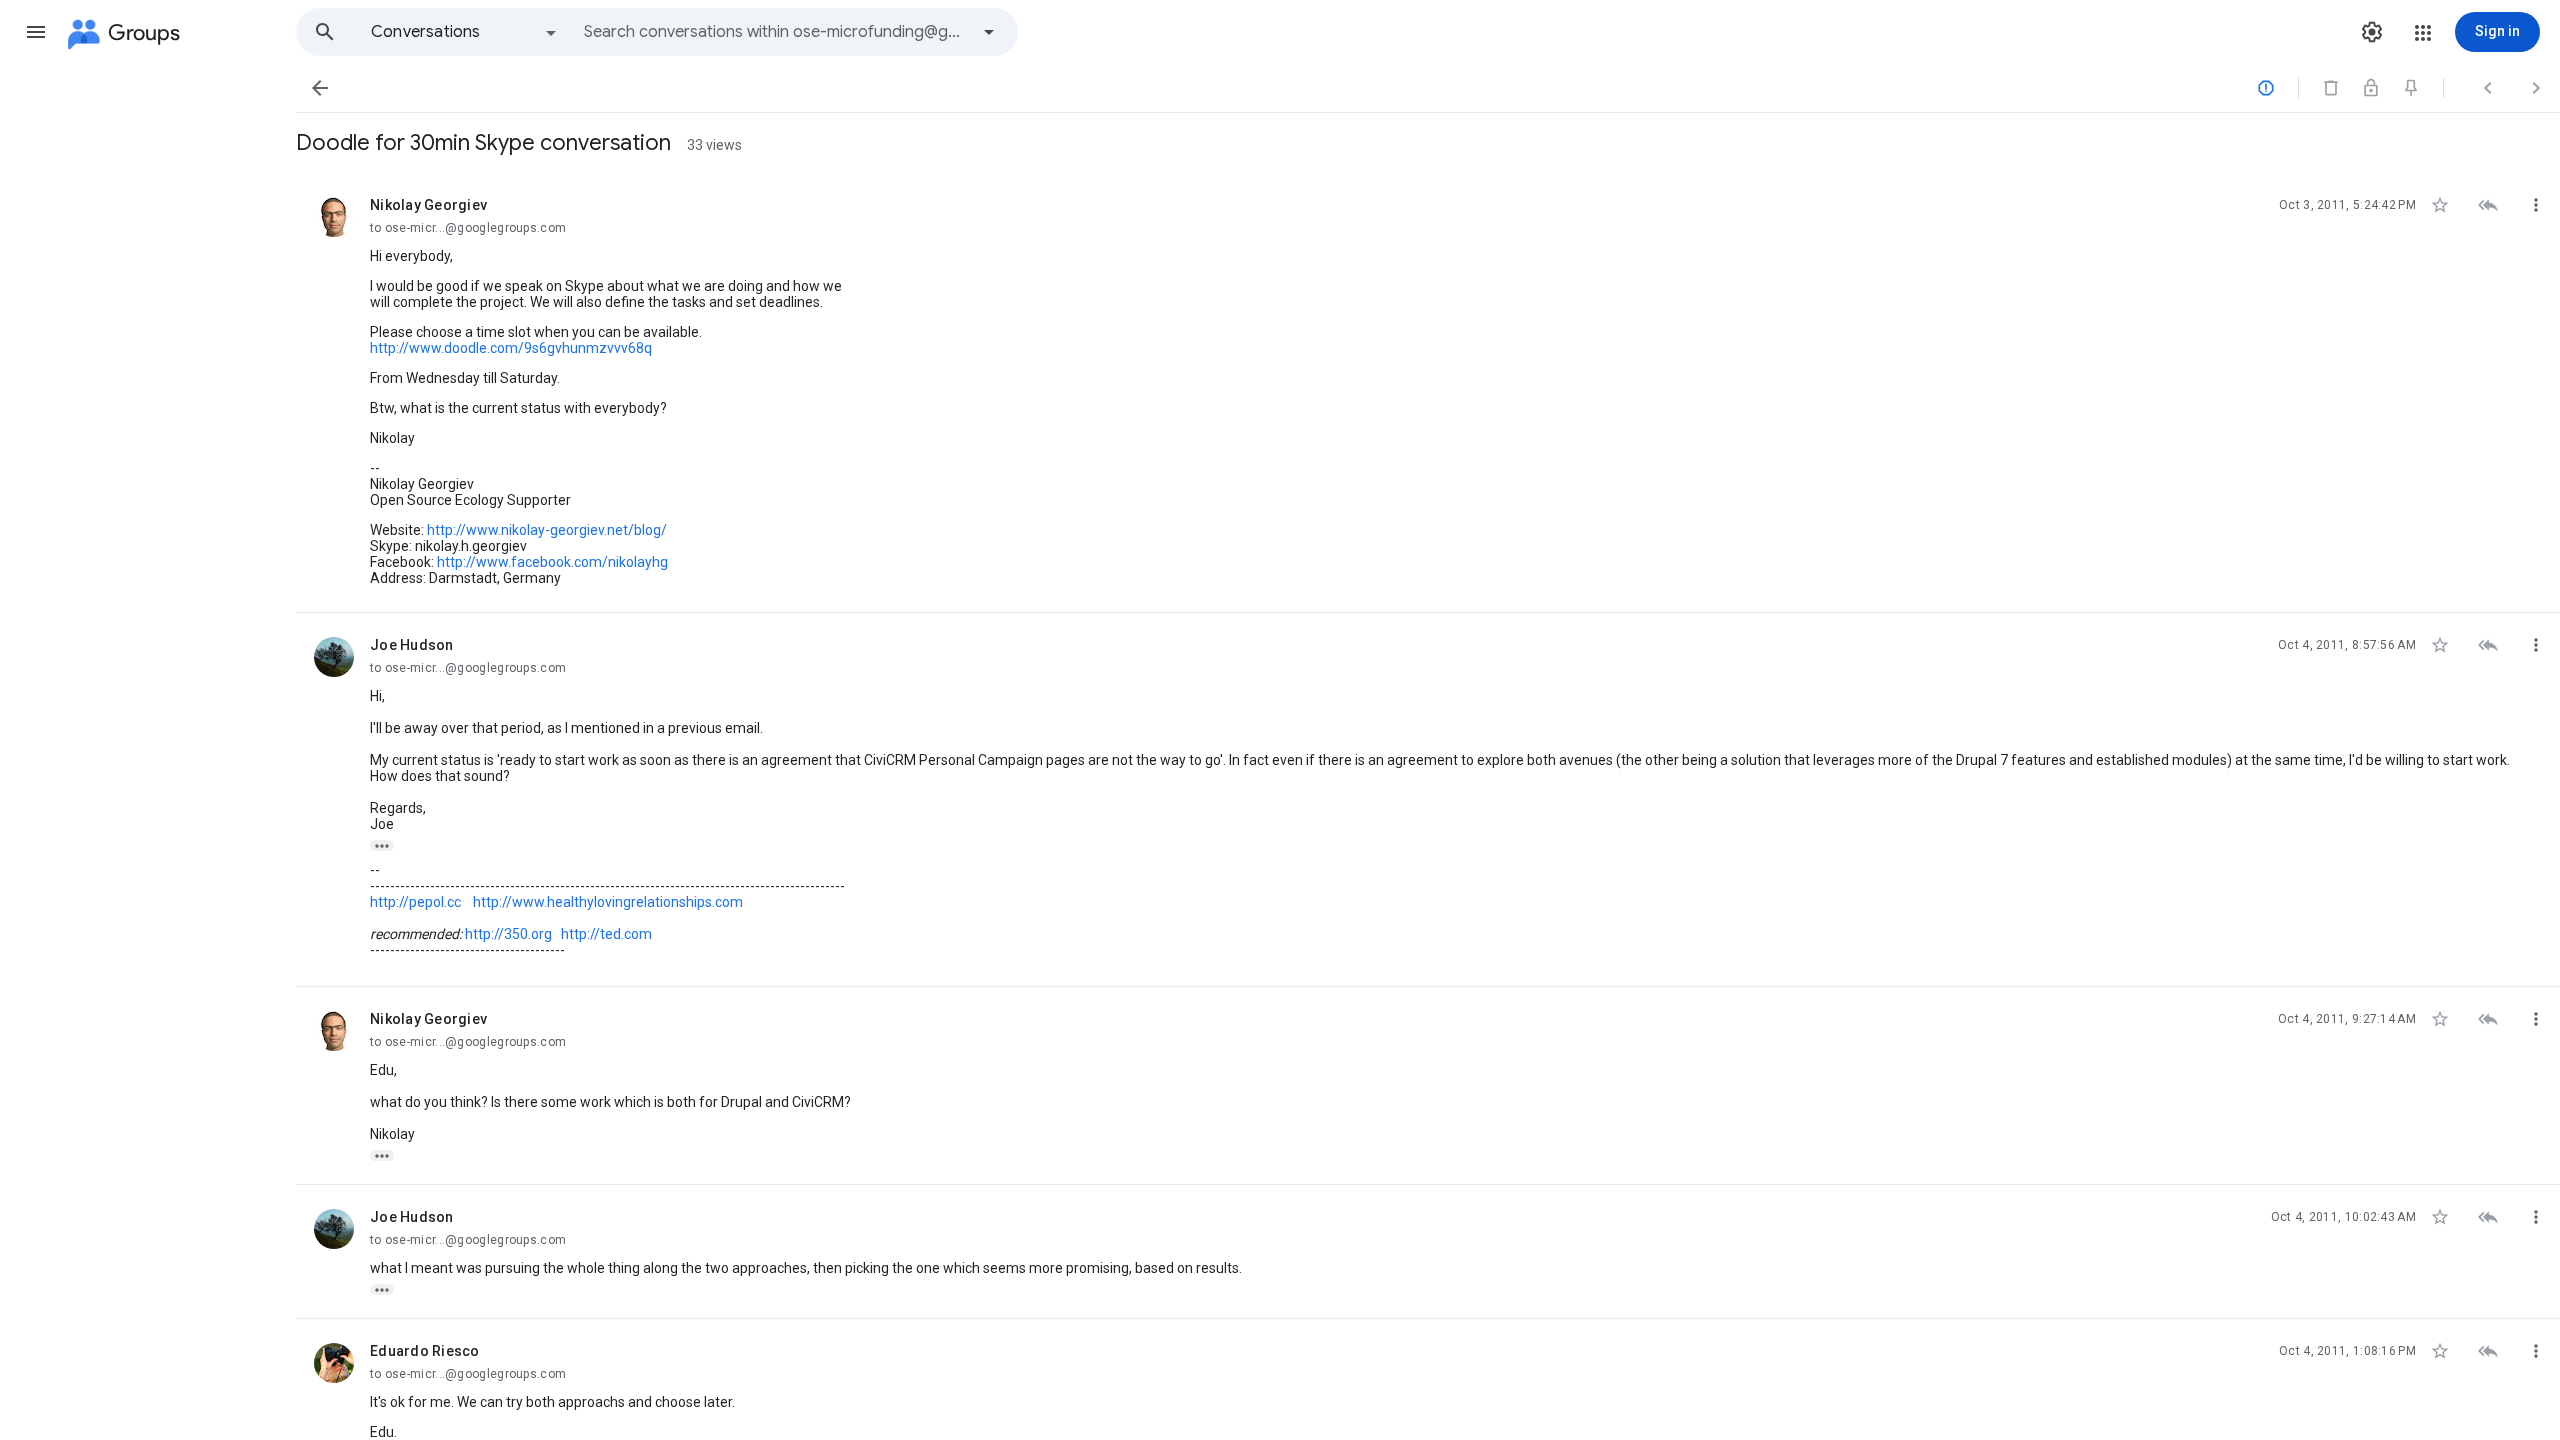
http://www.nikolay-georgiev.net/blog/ (547, 530)
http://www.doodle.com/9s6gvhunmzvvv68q (511, 348)
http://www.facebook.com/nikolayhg (552, 562)
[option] (465, 32)
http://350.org (508, 934)
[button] (36, 32)
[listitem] (1428, 393)
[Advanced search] (989, 32)
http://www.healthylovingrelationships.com (608, 902)
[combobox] (776, 32)
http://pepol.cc (415, 902)
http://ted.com (606, 934)
